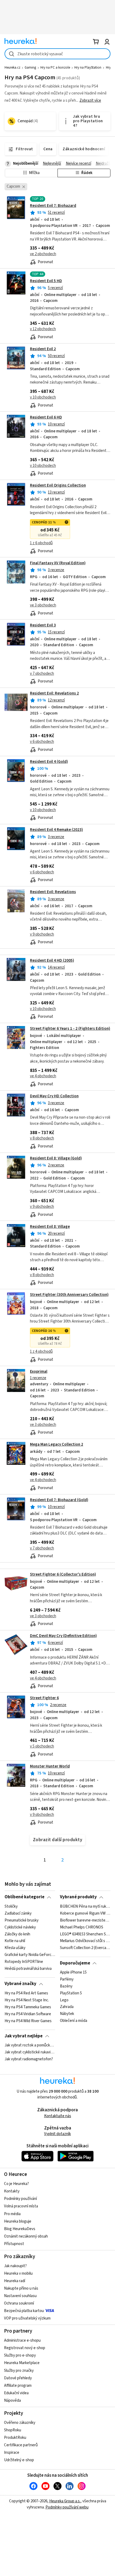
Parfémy (67, 1979)
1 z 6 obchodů (41, 543)
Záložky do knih (17, 1934)
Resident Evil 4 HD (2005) (52, 960)
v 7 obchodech (42, 674)
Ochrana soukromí (19, 2303)
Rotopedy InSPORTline (24, 1962)
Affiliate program (18, 2386)
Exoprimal (39, 1372)
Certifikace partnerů (21, 2445)
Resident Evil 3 (43, 625)
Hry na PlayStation (88, 68)
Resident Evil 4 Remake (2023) (56, 830)
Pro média (12, 2214)
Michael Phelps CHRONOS (82, 1927)
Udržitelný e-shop (19, 2460)
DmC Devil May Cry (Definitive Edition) (63, 1636)
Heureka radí (15, 2281)
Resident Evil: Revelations (53, 892)
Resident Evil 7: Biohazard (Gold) (59, 1500)
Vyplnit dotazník (57, 2134)
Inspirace (12, 2453)
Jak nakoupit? (15, 2266)
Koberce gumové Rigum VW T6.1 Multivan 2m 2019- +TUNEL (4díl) (85, 1914)
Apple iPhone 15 (73, 1973)
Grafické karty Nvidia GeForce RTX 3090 (30, 1955)
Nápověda (12, 2401)
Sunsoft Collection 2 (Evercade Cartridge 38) (85, 1948)
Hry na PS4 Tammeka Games (28, 2007)
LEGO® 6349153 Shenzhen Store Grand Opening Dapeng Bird (85, 1934)
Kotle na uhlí (15, 1941)
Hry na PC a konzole (55, 68)
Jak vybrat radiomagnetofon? (29, 2059)
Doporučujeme (75, 1963)
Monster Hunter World (50, 1766)
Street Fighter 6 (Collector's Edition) (63, 1574)
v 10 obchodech (43, 397)
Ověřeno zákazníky (20, 2423)
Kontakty (12, 2191)
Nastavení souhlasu (20, 2296)
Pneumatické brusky (22, 1920)
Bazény (66, 1986)
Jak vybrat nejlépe (24, 2036)
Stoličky (11, 1907)
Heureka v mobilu (18, 2273)
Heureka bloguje (18, 2221)
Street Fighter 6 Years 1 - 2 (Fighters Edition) (70, 1029)
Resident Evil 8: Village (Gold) (56, 1158)
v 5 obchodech (42, 1746)
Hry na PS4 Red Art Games (26, 1993)
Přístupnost (14, 2244)
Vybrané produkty (78, 1897)
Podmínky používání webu (67, 2507)
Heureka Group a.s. (65, 2501)
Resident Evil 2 (43, 349)
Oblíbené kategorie (24, 1897)
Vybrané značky (20, 1984)
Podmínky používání (20, 2199)
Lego (64, 2000)
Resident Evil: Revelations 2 (54, 693)
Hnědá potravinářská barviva (28, 1969)
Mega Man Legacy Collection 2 (57, 1444)
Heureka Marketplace (22, 2363)
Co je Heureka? (16, 2184)
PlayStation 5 (71, 1993)
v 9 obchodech (42, 934)
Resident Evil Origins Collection (58, 485)
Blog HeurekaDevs (20, 2229)
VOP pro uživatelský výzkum (27, 2318)
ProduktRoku (15, 2438)
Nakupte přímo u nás (21, 2288)
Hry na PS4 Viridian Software (28, 2014)
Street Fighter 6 (44, 1698)
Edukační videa (16, 2393)
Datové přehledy (18, 2378)
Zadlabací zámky (18, 1914)
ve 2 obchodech (43, 254)
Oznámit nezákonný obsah (26, 2236)
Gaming (30, 68)
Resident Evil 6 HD (46, 417)
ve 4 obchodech (43, 1076)
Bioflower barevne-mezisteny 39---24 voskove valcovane (85, 1920)
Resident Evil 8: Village (50, 1227)
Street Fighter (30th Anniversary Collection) (69, 1295)
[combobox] (57, 54)
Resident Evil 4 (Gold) (49, 762)
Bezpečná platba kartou (24, 2311)
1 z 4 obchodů (41, 1352)
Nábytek (67, 2014)
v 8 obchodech (42, 1138)
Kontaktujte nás (58, 2116)
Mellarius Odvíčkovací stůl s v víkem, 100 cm (85, 1941)
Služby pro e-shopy (20, 2355)
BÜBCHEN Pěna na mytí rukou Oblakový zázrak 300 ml (85, 1907)
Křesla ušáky (15, 1948)
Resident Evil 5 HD (46, 281)
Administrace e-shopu (22, 2340)
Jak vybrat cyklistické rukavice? (30, 2052)
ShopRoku (13, 2430)
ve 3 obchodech (43, 605)
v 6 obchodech (42, 742)
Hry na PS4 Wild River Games (28, 2021)
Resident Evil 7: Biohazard (53, 206)
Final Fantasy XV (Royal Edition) (58, 563)
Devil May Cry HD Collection (54, 1096)
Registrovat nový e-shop (25, 2348)
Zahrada (67, 2007)
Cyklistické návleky (20, 1927)
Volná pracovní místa (21, 2206)
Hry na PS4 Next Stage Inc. (27, 2000)
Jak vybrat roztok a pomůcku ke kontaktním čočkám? (30, 2045)
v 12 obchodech (43, 329)
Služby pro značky (19, 2371)
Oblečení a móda (74, 2021)
